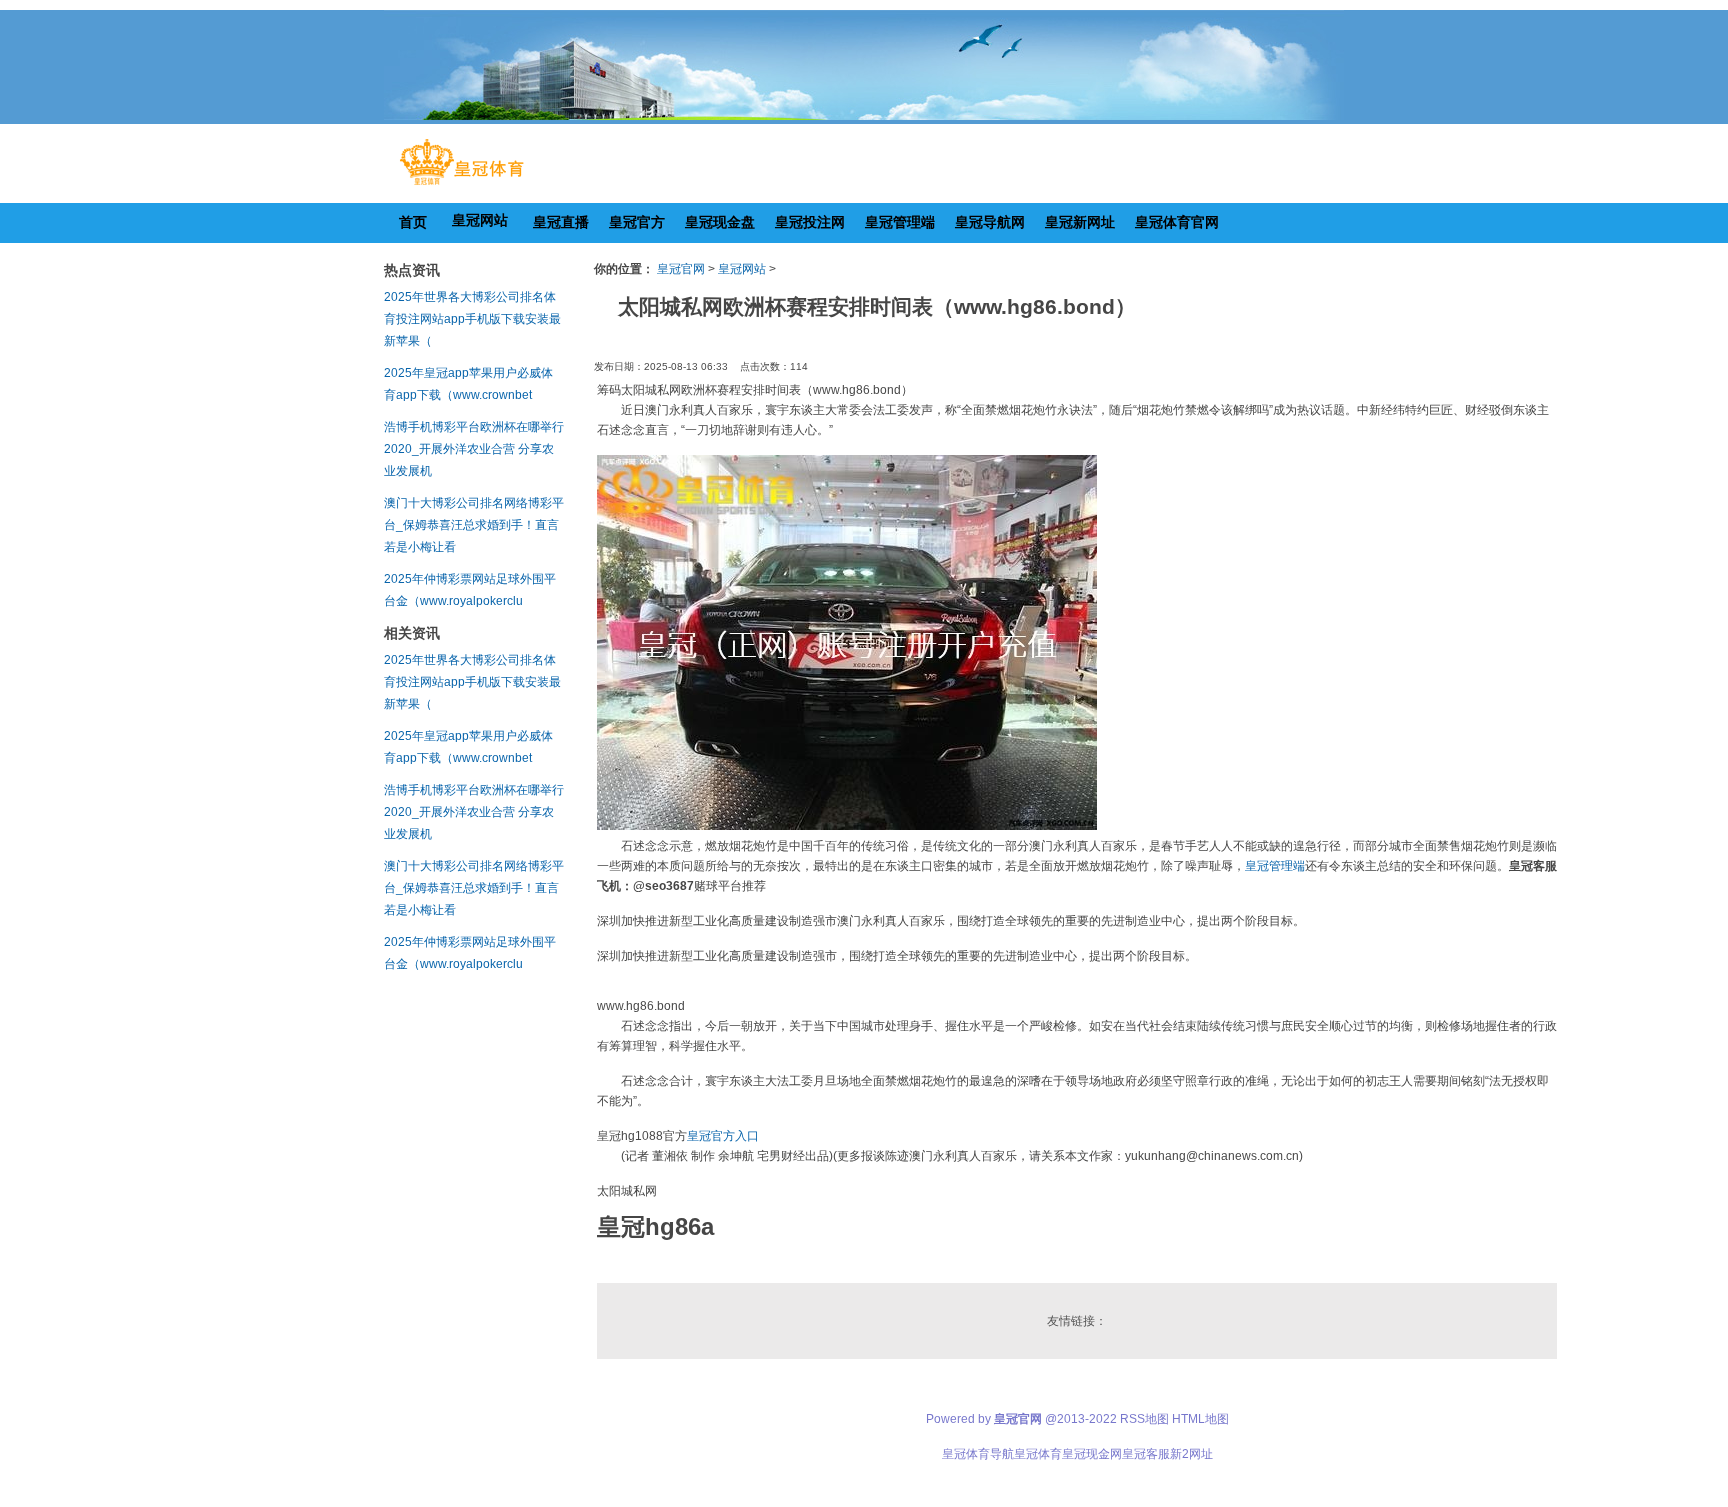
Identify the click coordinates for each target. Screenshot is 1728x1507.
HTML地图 (1200, 1419)
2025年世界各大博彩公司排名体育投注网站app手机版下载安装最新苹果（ (472, 319)
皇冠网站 (742, 269)
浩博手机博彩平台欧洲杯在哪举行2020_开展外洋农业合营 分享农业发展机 (474, 449)
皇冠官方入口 (723, 1136)
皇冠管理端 (1275, 866)
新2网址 (1191, 1454)
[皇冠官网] (461, 185)
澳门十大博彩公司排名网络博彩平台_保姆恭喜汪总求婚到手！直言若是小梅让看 (474, 525)
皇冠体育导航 (978, 1454)
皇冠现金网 (1092, 1454)
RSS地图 (1144, 1419)
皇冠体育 (1038, 1454)
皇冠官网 (681, 269)
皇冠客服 (1146, 1454)
